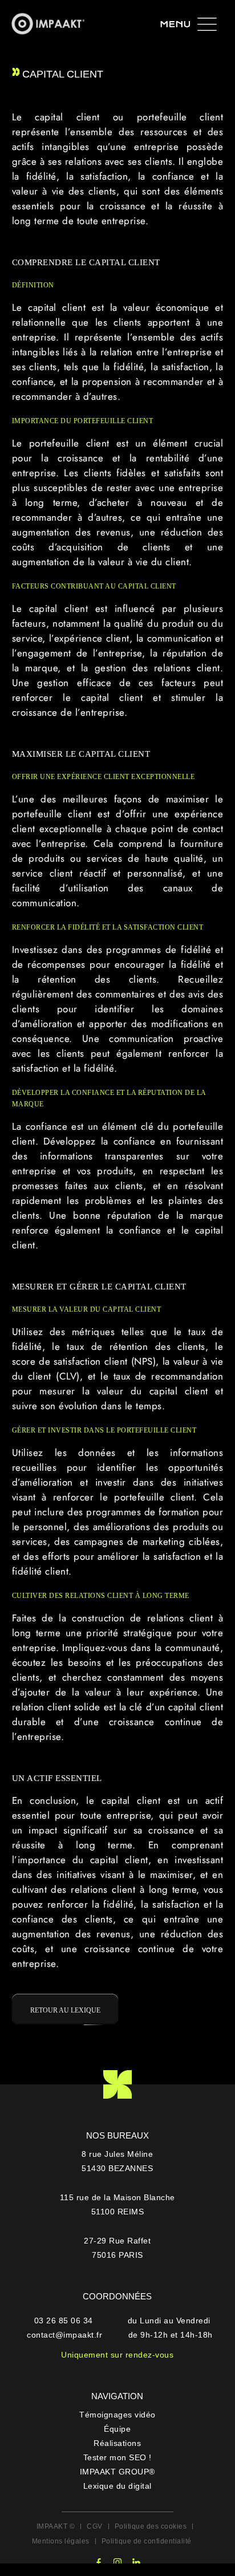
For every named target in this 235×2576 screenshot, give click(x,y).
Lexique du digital (117, 2486)
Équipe (117, 2429)
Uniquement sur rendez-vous (117, 2355)
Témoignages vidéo (117, 2415)
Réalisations (117, 2443)
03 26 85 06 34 (65, 2321)
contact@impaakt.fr (64, 2335)
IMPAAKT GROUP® (117, 2472)
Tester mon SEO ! (117, 2457)
